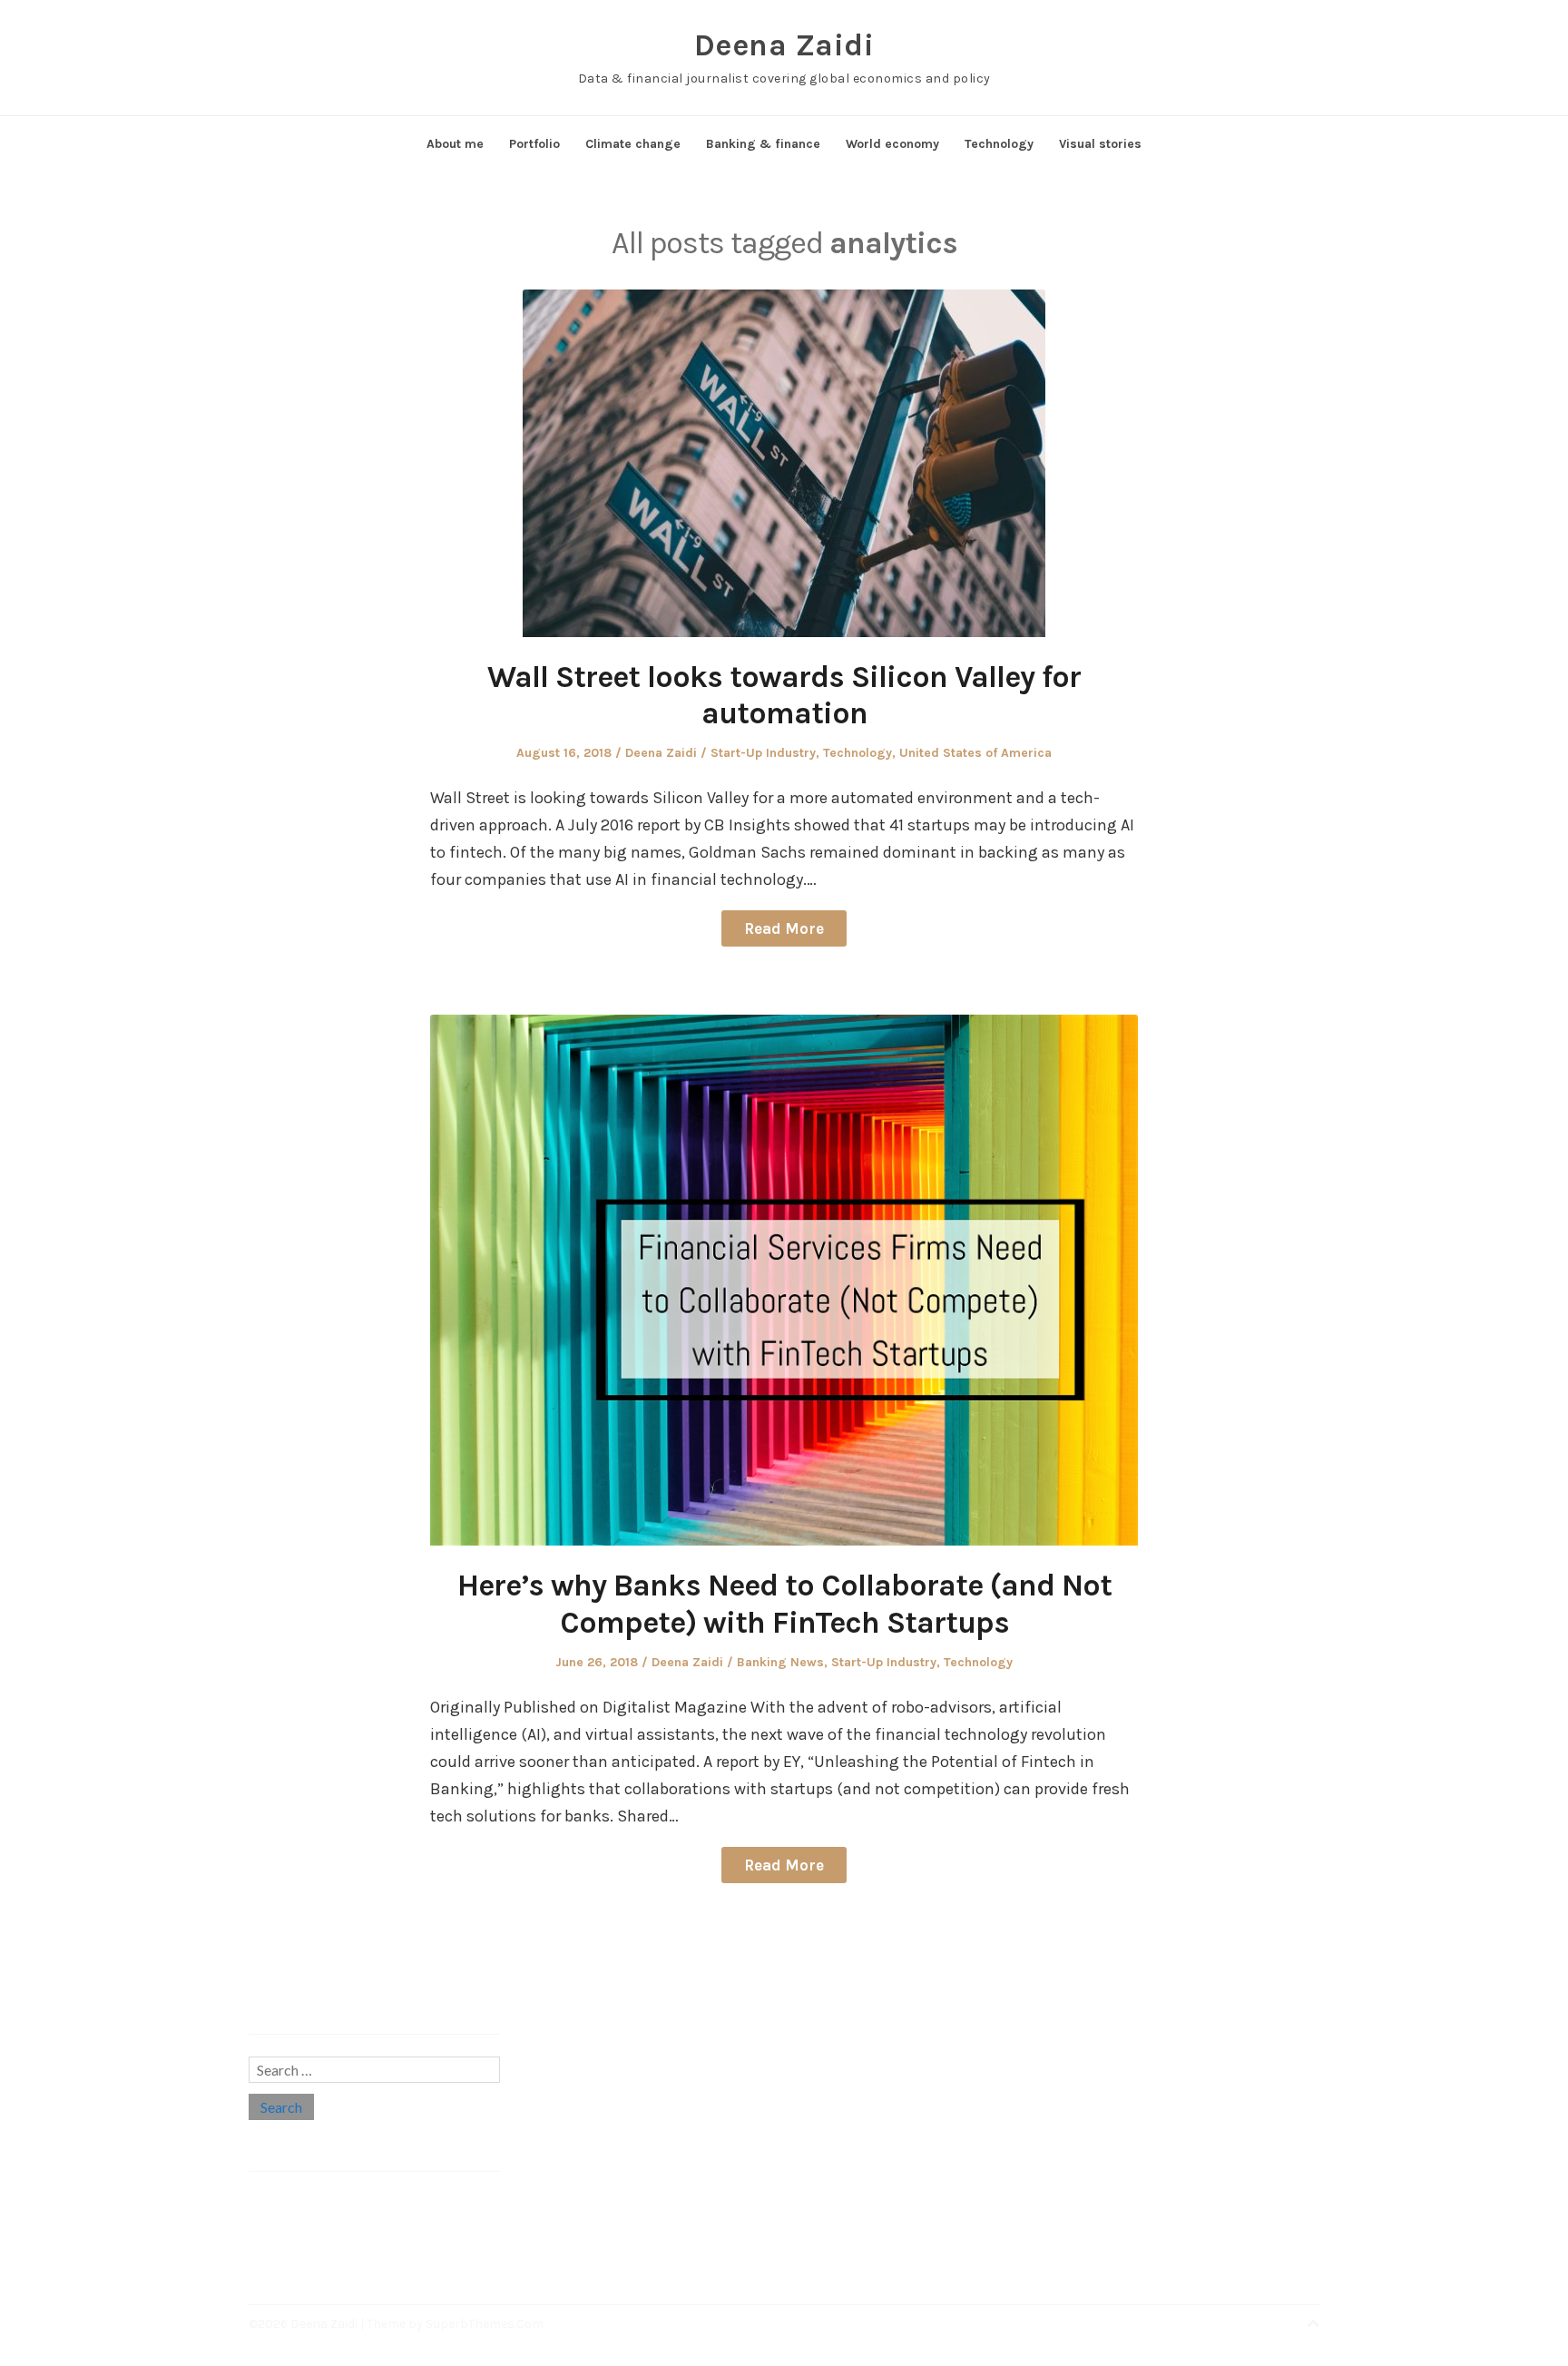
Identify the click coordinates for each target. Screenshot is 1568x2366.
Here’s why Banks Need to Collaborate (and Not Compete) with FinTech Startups (784, 1604)
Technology (999, 144)
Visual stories (1100, 144)
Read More (784, 928)
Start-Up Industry (763, 753)
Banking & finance (763, 144)
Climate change (633, 144)
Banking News (780, 1662)
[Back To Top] (1313, 2324)
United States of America (975, 753)
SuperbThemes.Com (485, 2324)
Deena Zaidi (784, 45)
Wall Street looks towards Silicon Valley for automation (784, 696)
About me (455, 144)
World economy (892, 144)
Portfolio (534, 144)
